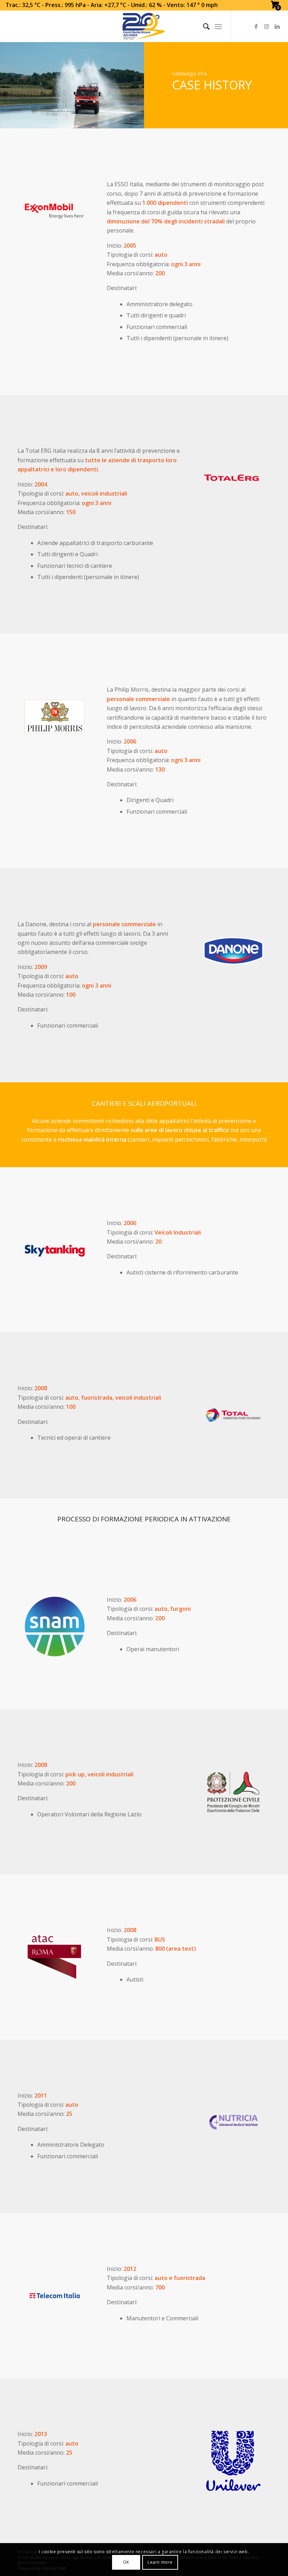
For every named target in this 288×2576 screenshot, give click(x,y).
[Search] (203, 26)
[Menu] (218, 26)
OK (126, 2562)
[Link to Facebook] (256, 26)
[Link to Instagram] (267, 26)
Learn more (160, 2562)
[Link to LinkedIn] (277, 26)
